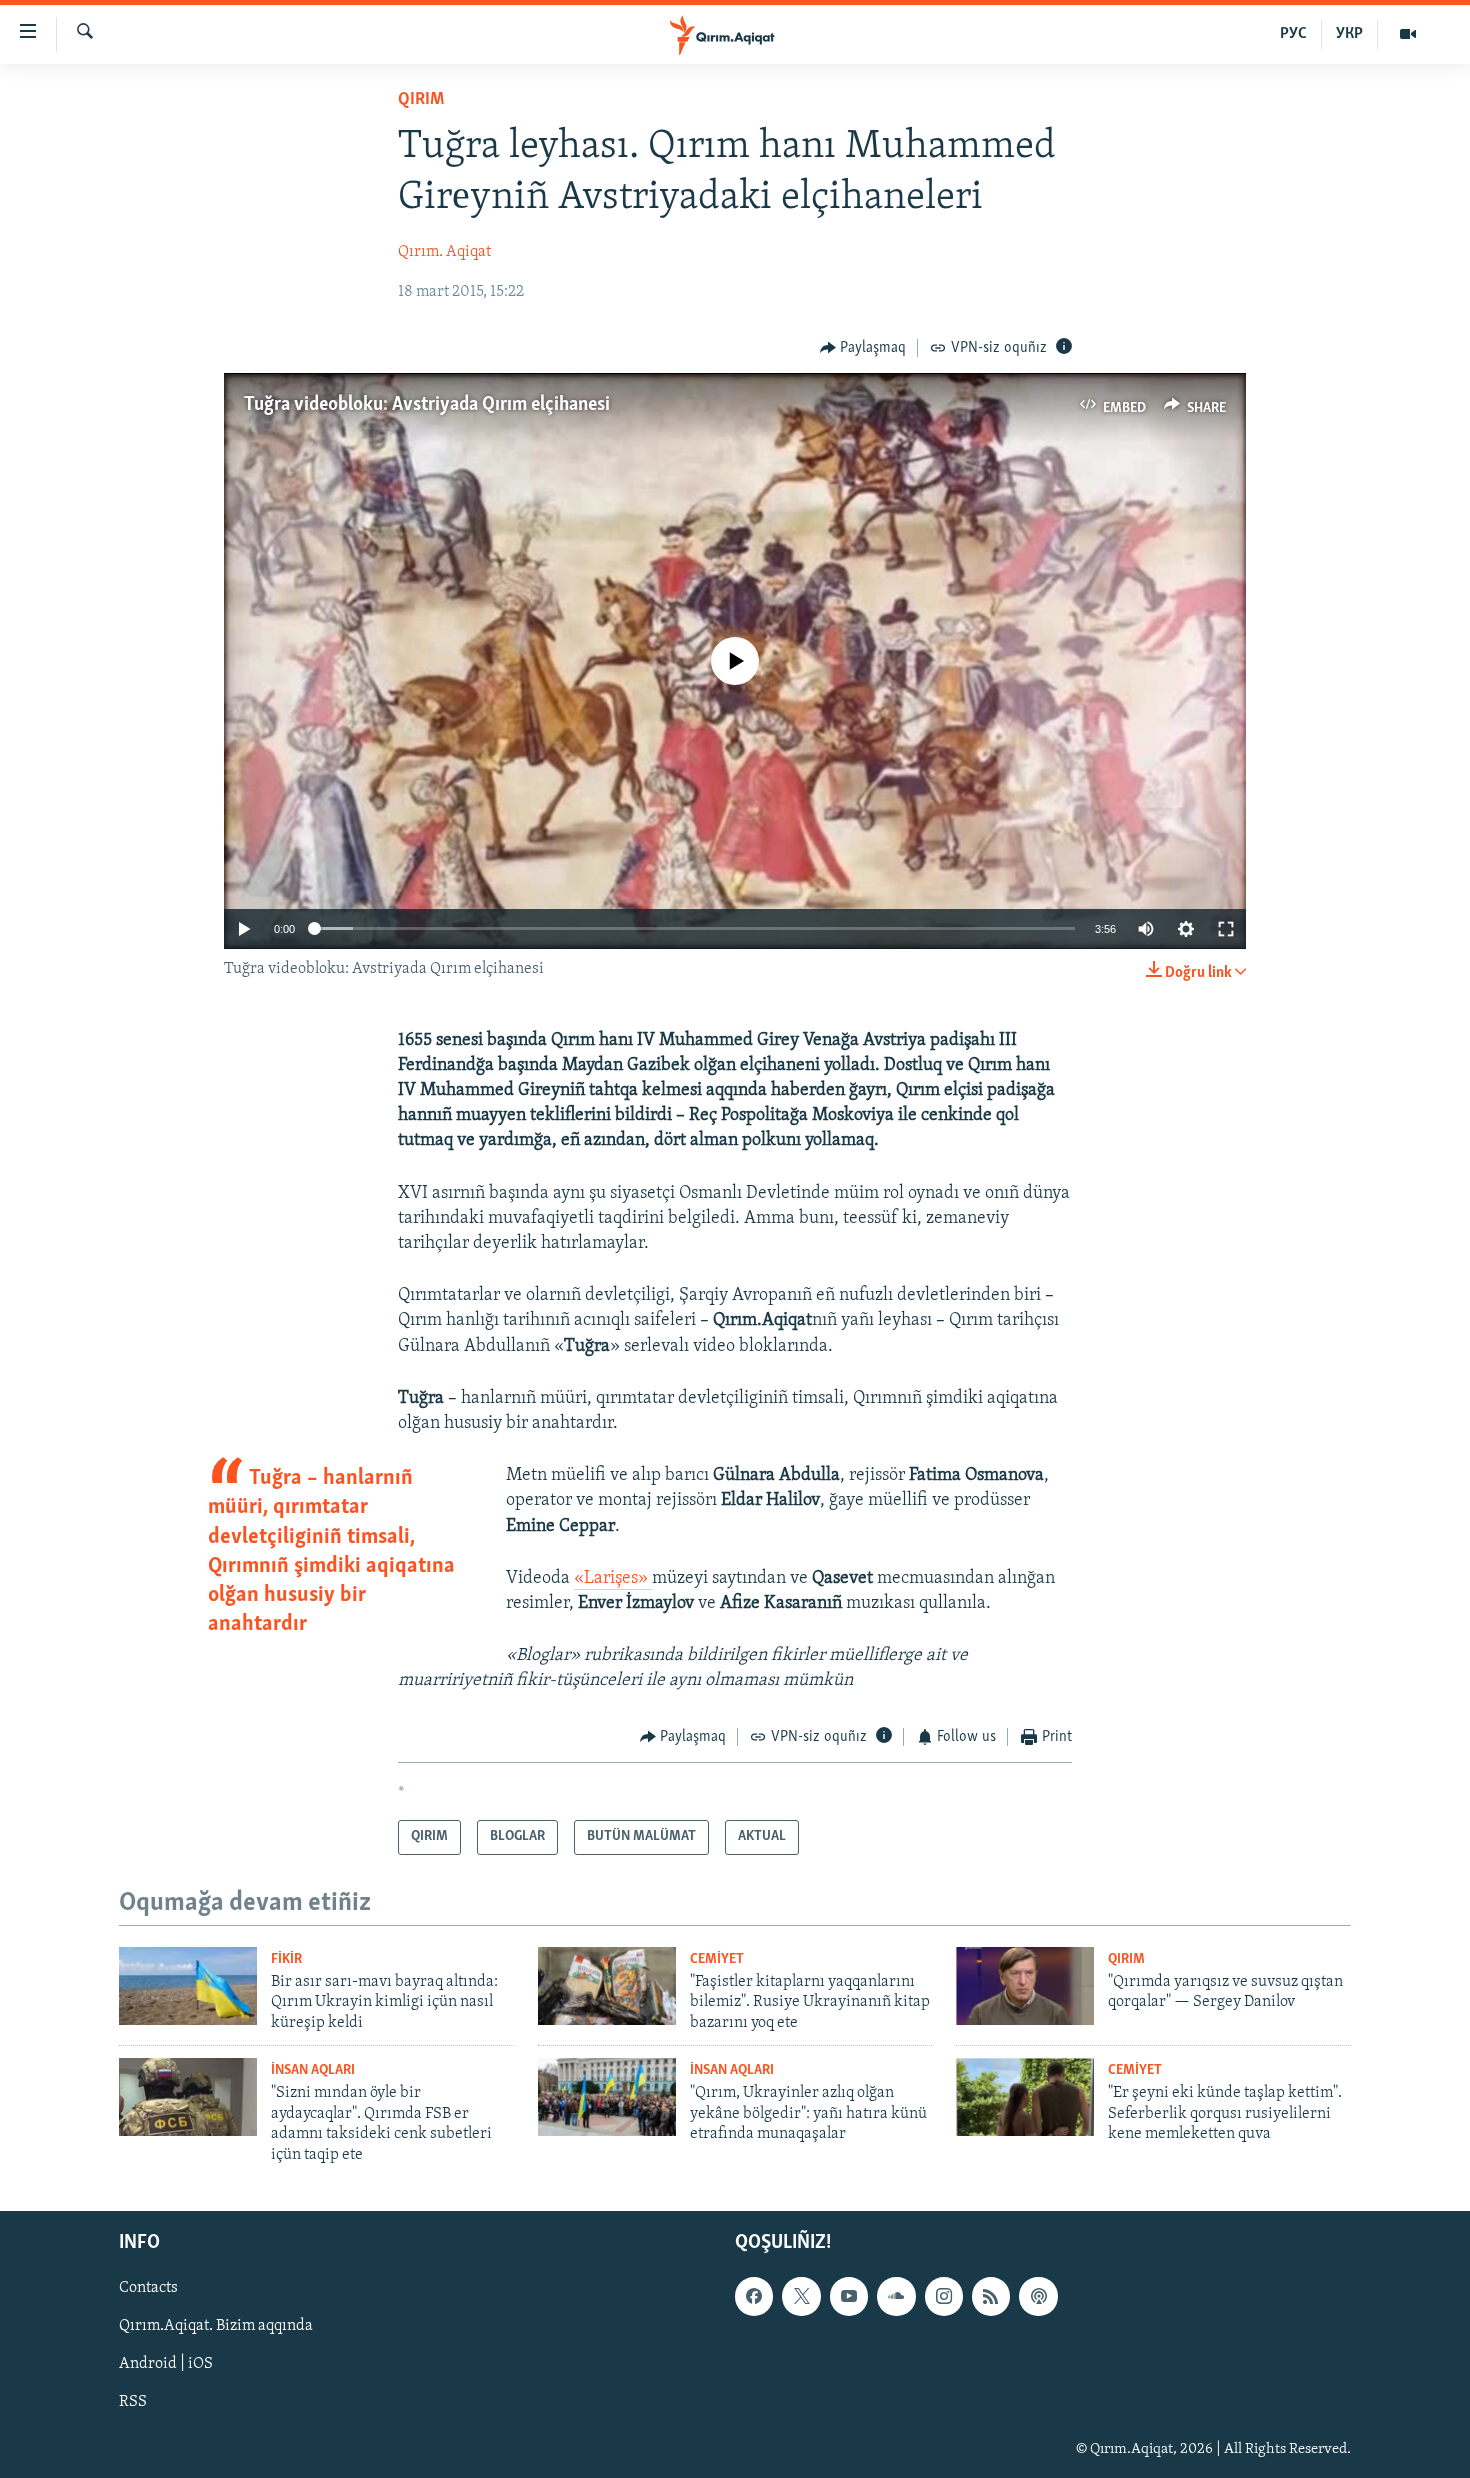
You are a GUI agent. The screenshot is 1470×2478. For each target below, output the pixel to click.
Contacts (148, 2288)
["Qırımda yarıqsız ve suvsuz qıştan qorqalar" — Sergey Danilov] (1025, 1986)
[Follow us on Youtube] (849, 2296)
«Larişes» (613, 1579)
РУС (1293, 34)
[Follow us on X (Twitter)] (801, 2296)
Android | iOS (166, 2364)
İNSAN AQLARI (313, 2070)
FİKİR (286, 1959)
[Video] (1408, 34)
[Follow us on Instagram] (944, 2296)
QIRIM (421, 100)
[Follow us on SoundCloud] (896, 2296)
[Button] (863, 348)
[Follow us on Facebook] (754, 2296)
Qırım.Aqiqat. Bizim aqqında (216, 2326)
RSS (133, 2402)
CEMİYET (717, 1959)
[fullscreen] (1226, 929)
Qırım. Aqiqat (444, 252)
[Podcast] (1038, 2296)
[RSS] (991, 2296)
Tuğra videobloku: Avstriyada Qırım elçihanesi (427, 405)
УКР (1349, 34)
